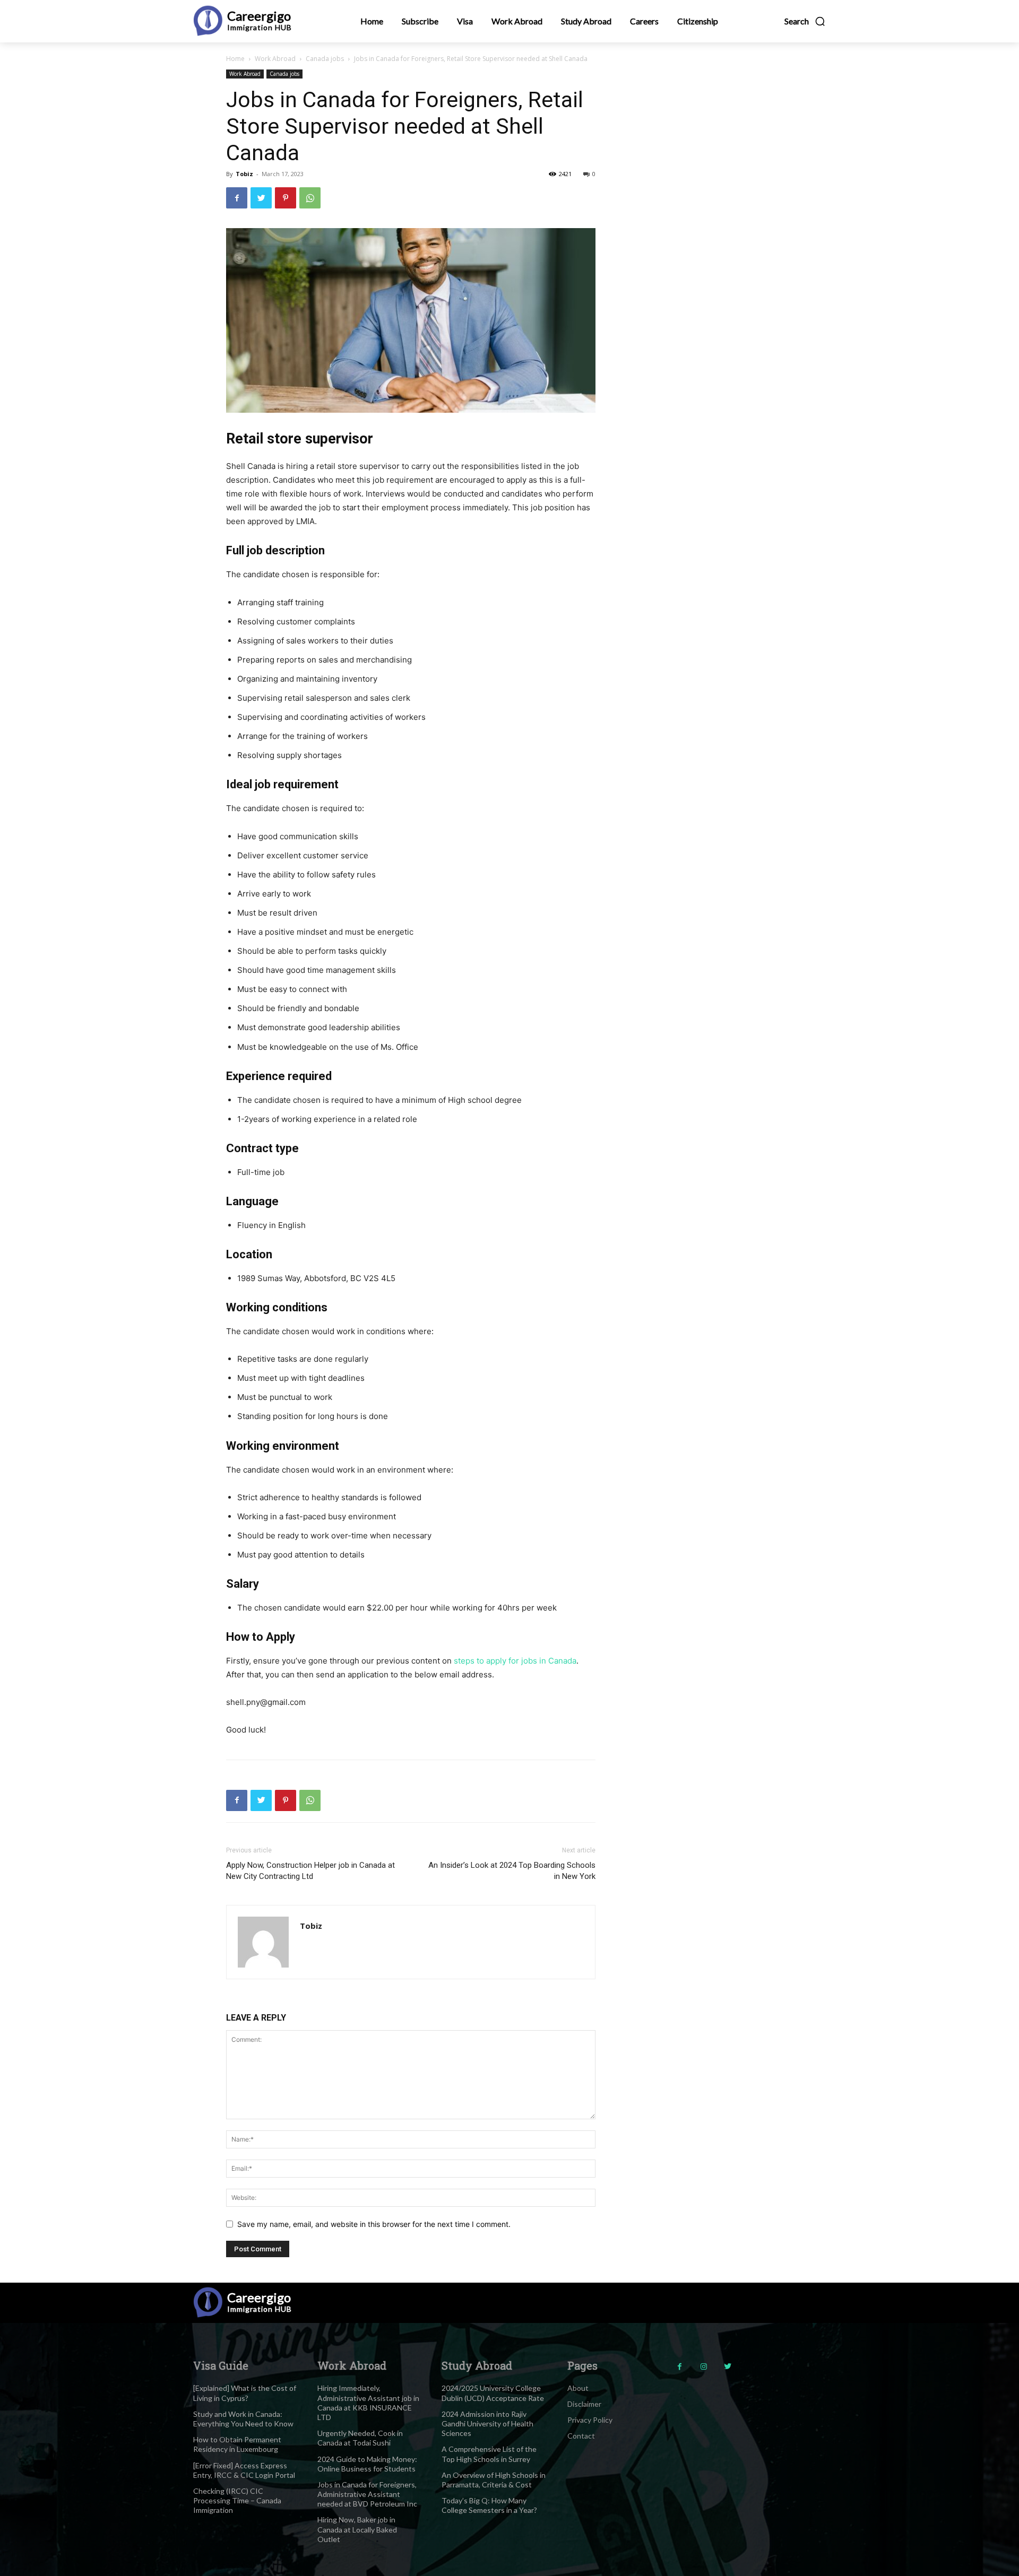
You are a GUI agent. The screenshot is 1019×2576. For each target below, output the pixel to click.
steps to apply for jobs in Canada (515, 1661)
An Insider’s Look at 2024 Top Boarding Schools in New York (512, 1871)
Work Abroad (275, 59)
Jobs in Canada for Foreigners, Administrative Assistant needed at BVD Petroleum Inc (367, 2494)
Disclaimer (584, 2404)
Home (235, 59)
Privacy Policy (590, 2420)
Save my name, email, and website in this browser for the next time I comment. (374, 2224)
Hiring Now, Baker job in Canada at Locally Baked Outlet (357, 2529)
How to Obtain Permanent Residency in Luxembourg (237, 2444)
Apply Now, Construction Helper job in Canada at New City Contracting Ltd (310, 1871)
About (578, 2388)
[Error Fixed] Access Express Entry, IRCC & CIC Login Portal (244, 2470)
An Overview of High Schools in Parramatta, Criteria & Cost (494, 2480)
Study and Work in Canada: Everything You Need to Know (243, 2419)
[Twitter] (261, 198)
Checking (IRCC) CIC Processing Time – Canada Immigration (237, 2500)
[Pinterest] (286, 198)
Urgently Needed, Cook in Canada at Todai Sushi (360, 2438)
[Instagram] (703, 2367)
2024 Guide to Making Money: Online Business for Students (367, 2464)
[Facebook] (237, 198)
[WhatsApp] (310, 198)
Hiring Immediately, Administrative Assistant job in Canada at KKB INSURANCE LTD (368, 2403)
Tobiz (244, 174)
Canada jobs (325, 59)
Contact (581, 2436)
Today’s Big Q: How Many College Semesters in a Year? (489, 2505)
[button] (805, 21)
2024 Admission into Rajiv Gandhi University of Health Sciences (487, 2423)
